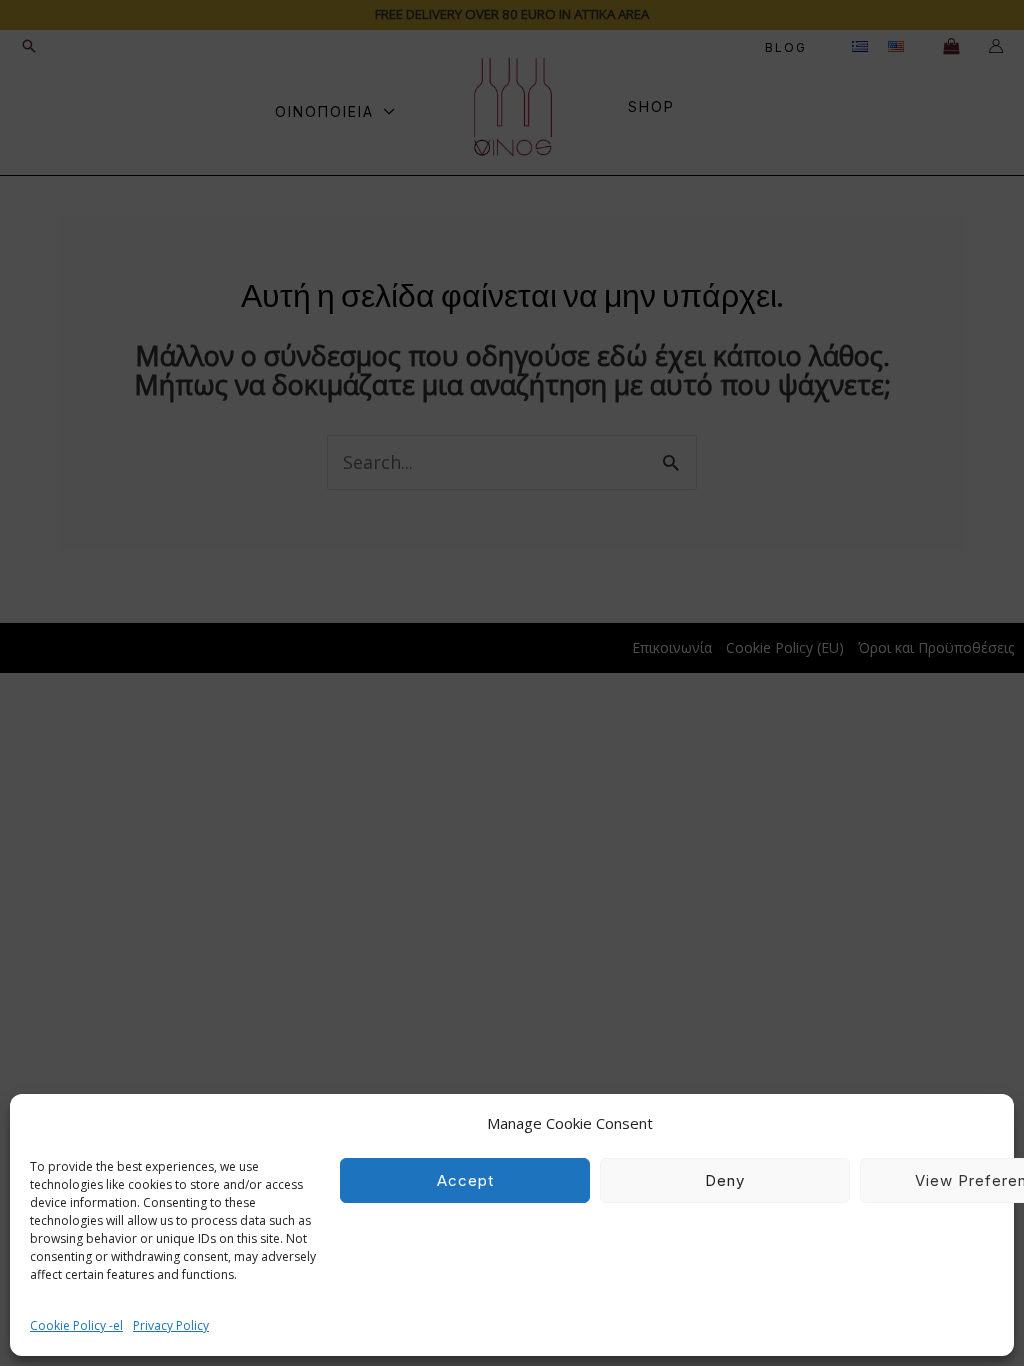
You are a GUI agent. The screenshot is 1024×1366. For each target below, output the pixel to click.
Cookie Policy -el (76, 1325)
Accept (465, 1180)
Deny (725, 1180)
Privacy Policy (171, 1325)
